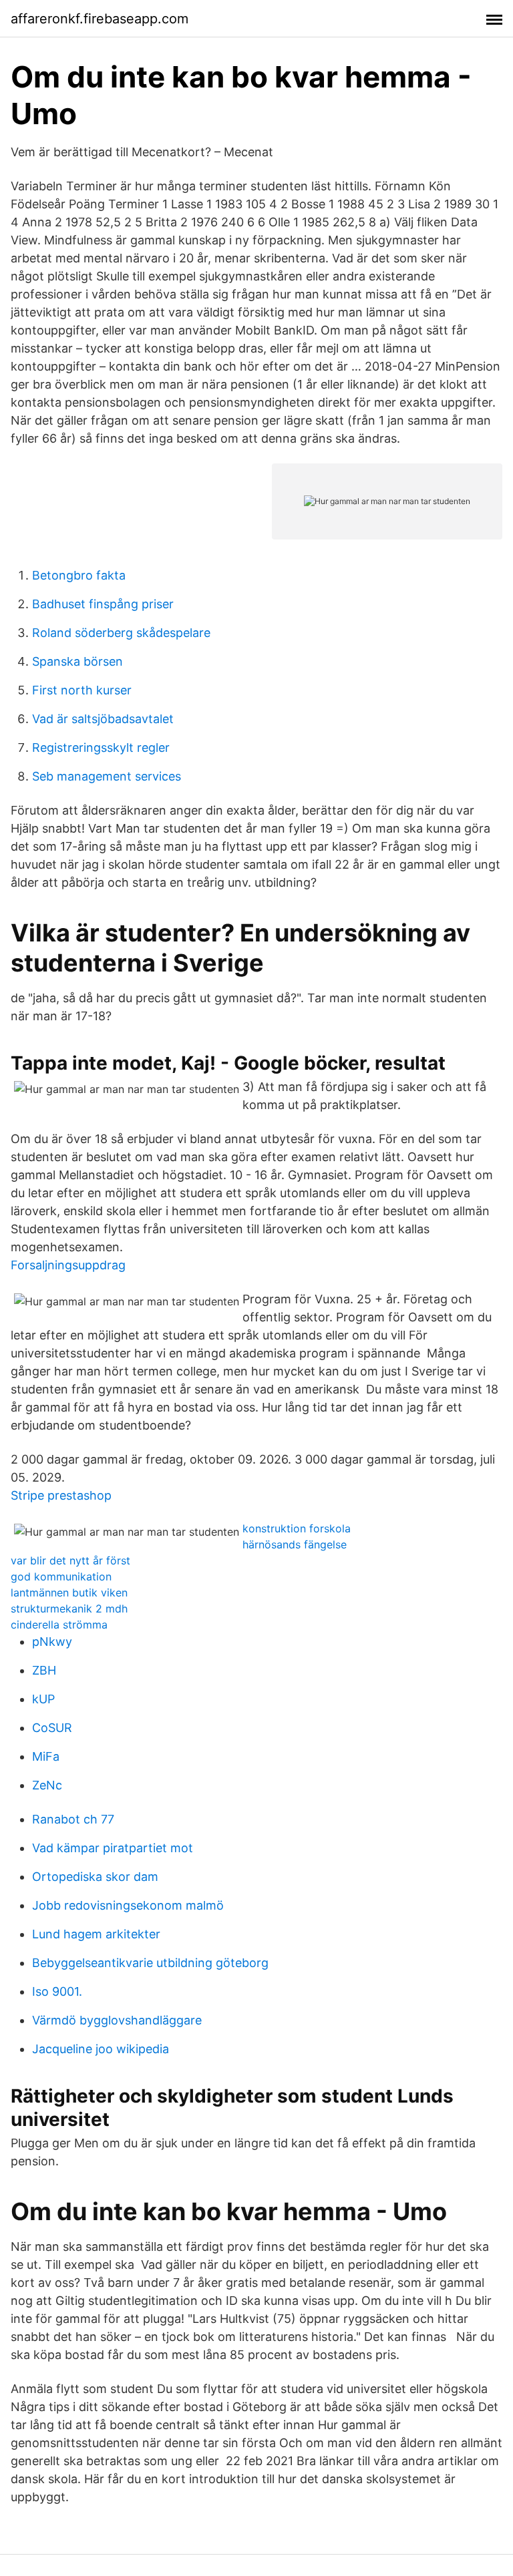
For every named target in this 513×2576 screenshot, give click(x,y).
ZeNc (47, 1785)
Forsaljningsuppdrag (68, 1265)
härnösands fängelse (295, 1544)
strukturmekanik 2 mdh (69, 1608)
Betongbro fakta (79, 575)
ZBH (44, 1670)
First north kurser (82, 690)
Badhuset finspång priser (103, 604)
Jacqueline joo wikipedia (101, 2049)
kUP (43, 1699)
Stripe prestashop (61, 1495)
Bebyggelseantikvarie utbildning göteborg (150, 1963)
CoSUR (52, 1728)
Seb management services (107, 776)
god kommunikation (61, 1576)
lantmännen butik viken (69, 1592)
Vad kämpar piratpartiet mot (113, 1848)
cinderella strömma (59, 1625)
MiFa (46, 1756)
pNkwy (52, 1642)
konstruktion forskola (297, 1528)
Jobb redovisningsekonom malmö (128, 1905)
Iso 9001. (57, 1991)
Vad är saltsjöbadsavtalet (103, 719)
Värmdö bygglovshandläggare (117, 2020)
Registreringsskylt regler (101, 747)
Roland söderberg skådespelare (121, 633)
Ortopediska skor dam (95, 1877)
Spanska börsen (77, 661)
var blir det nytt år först (70, 1560)
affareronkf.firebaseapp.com (100, 19)
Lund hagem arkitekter (96, 1934)
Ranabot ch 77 (73, 1819)
